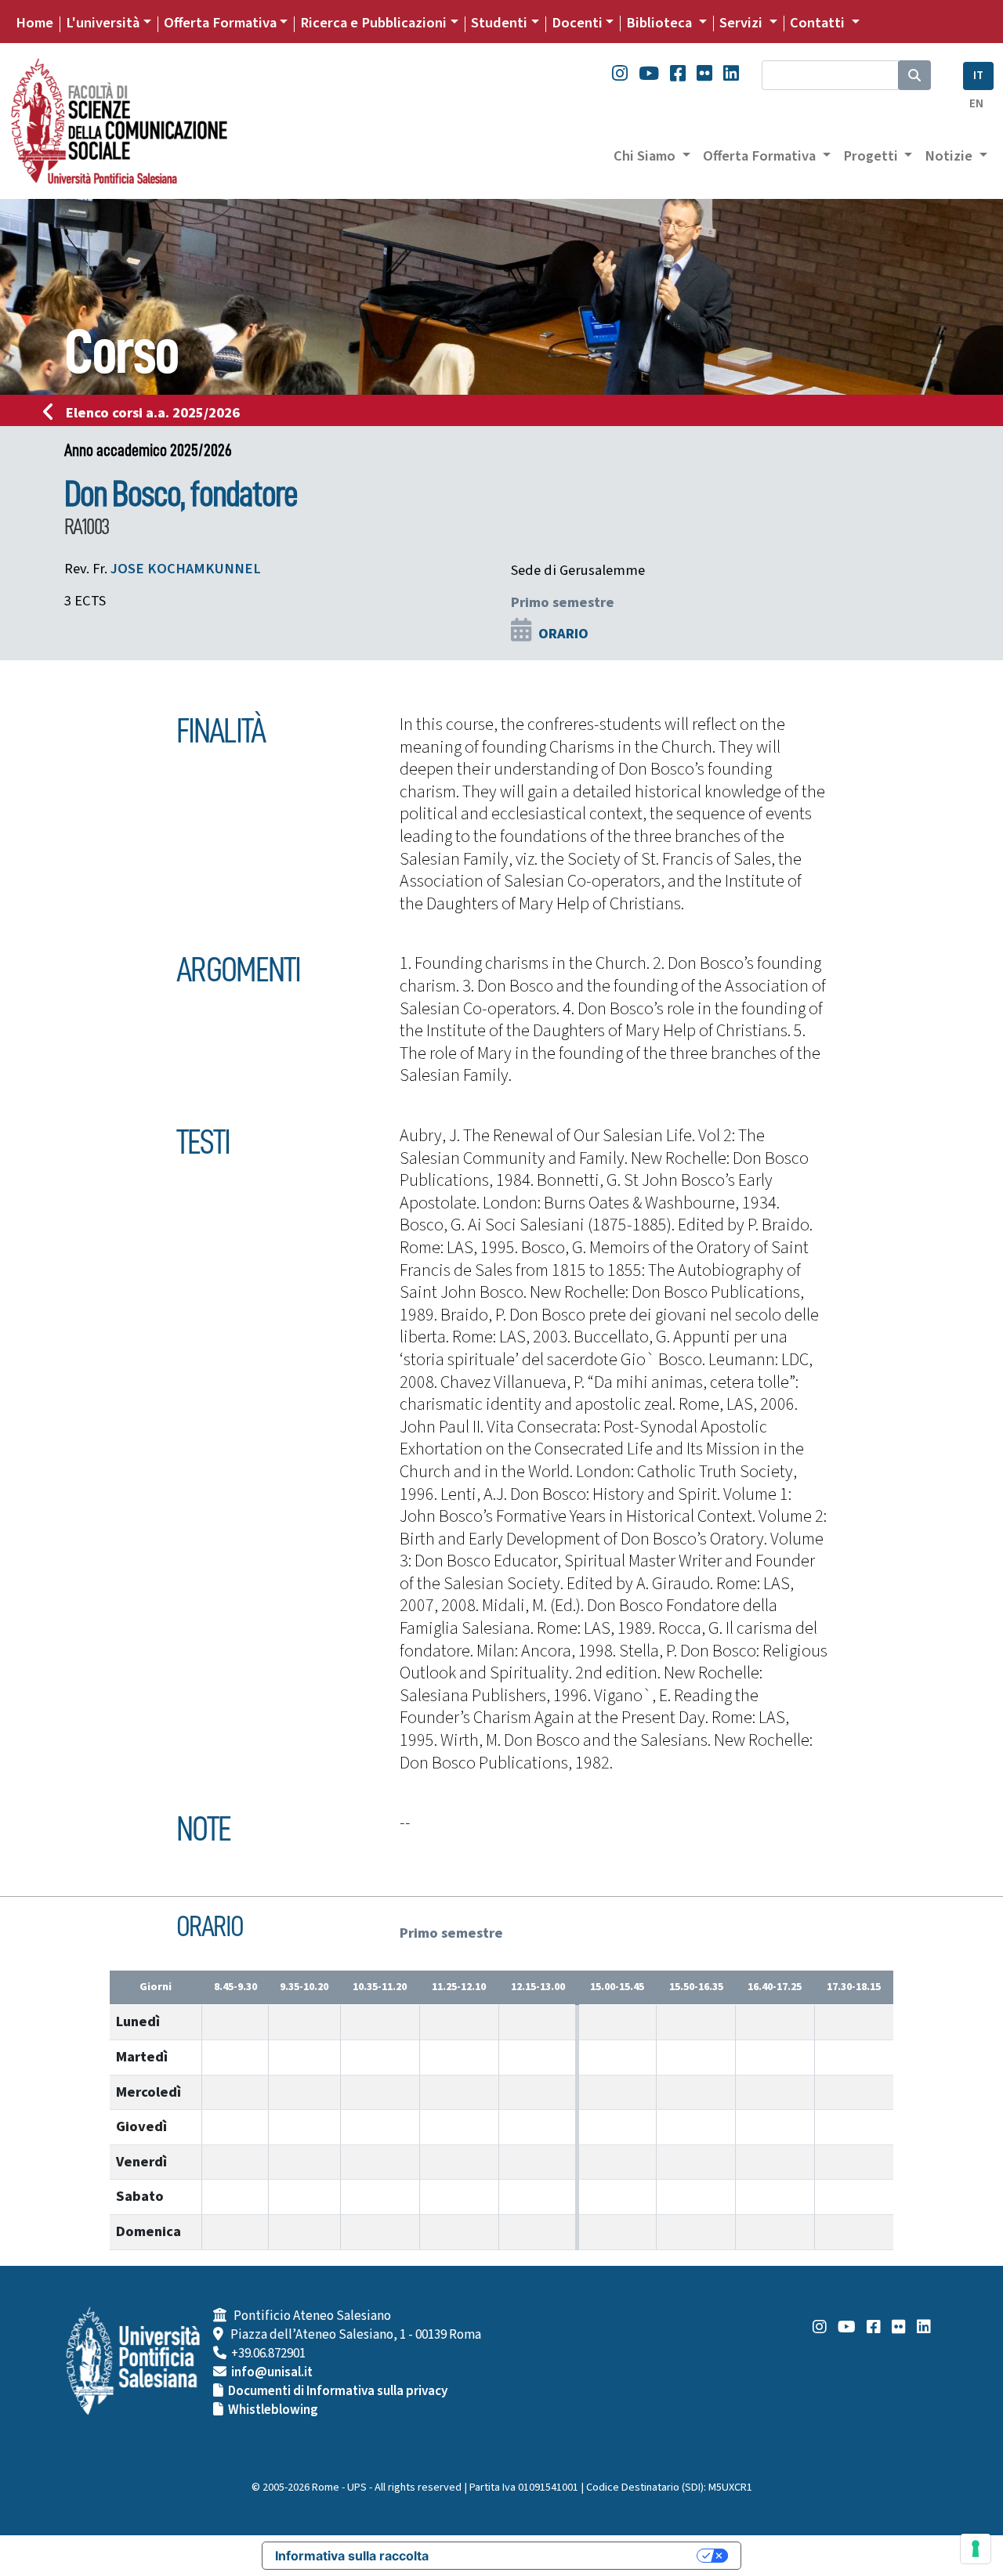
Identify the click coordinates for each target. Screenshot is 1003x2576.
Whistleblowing (273, 2410)
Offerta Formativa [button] (761, 156)
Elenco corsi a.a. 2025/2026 (153, 413)
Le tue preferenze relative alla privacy (570, 2556)
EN (976, 104)
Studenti (499, 23)
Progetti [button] (872, 156)
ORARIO (563, 634)
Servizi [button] (742, 23)
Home (34, 23)
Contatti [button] (819, 23)
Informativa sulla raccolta (352, 2556)
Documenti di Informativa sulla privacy (338, 2391)
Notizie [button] (950, 156)
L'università (103, 23)
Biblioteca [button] (661, 23)
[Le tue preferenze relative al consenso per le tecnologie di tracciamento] (976, 2549)
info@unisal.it (272, 2372)
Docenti (577, 23)
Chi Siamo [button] (646, 156)
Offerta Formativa (220, 23)
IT (978, 76)
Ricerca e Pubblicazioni (373, 23)
